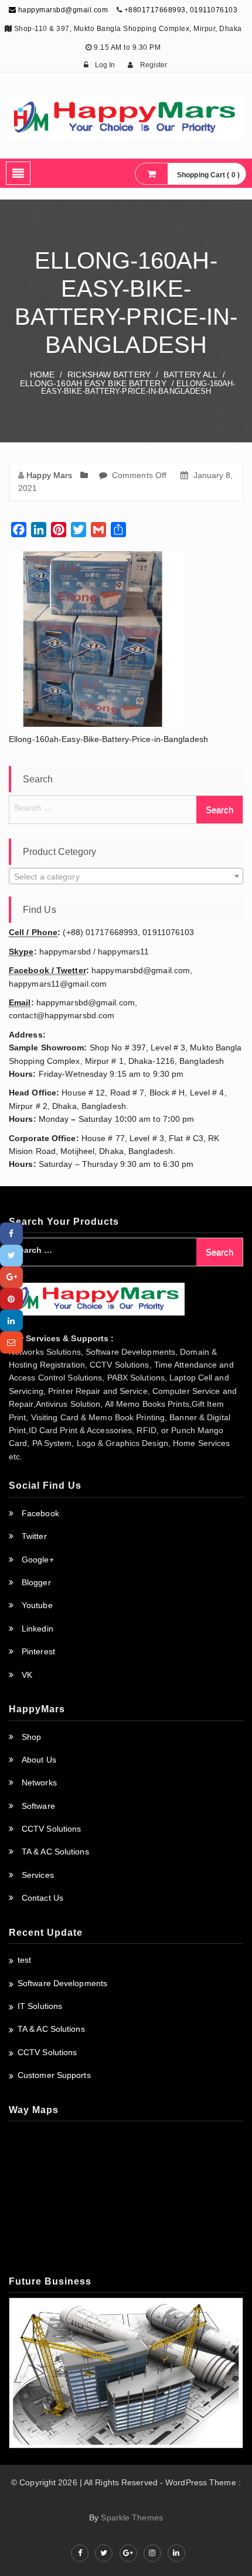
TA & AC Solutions (55, 1852)
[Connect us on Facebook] (80, 2553)
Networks (39, 1782)
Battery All (190, 375)
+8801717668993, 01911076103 (181, 10)
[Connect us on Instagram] (152, 2553)
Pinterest (38, 1651)
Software (38, 1806)
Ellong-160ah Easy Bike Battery (93, 383)
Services (38, 1875)
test (24, 1960)
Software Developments (62, 1983)
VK (27, 1675)
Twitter (34, 1536)
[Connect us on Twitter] (104, 2553)
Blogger (36, 1582)
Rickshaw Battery (109, 375)
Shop (31, 1737)
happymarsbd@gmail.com (62, 10)
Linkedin (38, 1629)
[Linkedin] (11, 1320)
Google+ (38, 1560)
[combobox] (126, 876)
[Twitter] (11, 1256)
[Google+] (11, 1277)
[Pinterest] (11, 1299)
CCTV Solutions (51, 1829)
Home (42, 375)
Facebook (40, 1513)
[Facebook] (11, 1233)
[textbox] (126, 877)
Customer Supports (54, 2075)
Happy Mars (49, 475)
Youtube (37, 1605)
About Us (39, 1760)
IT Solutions (40, 2006)
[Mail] (11, 1342)
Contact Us (42, 1898)
